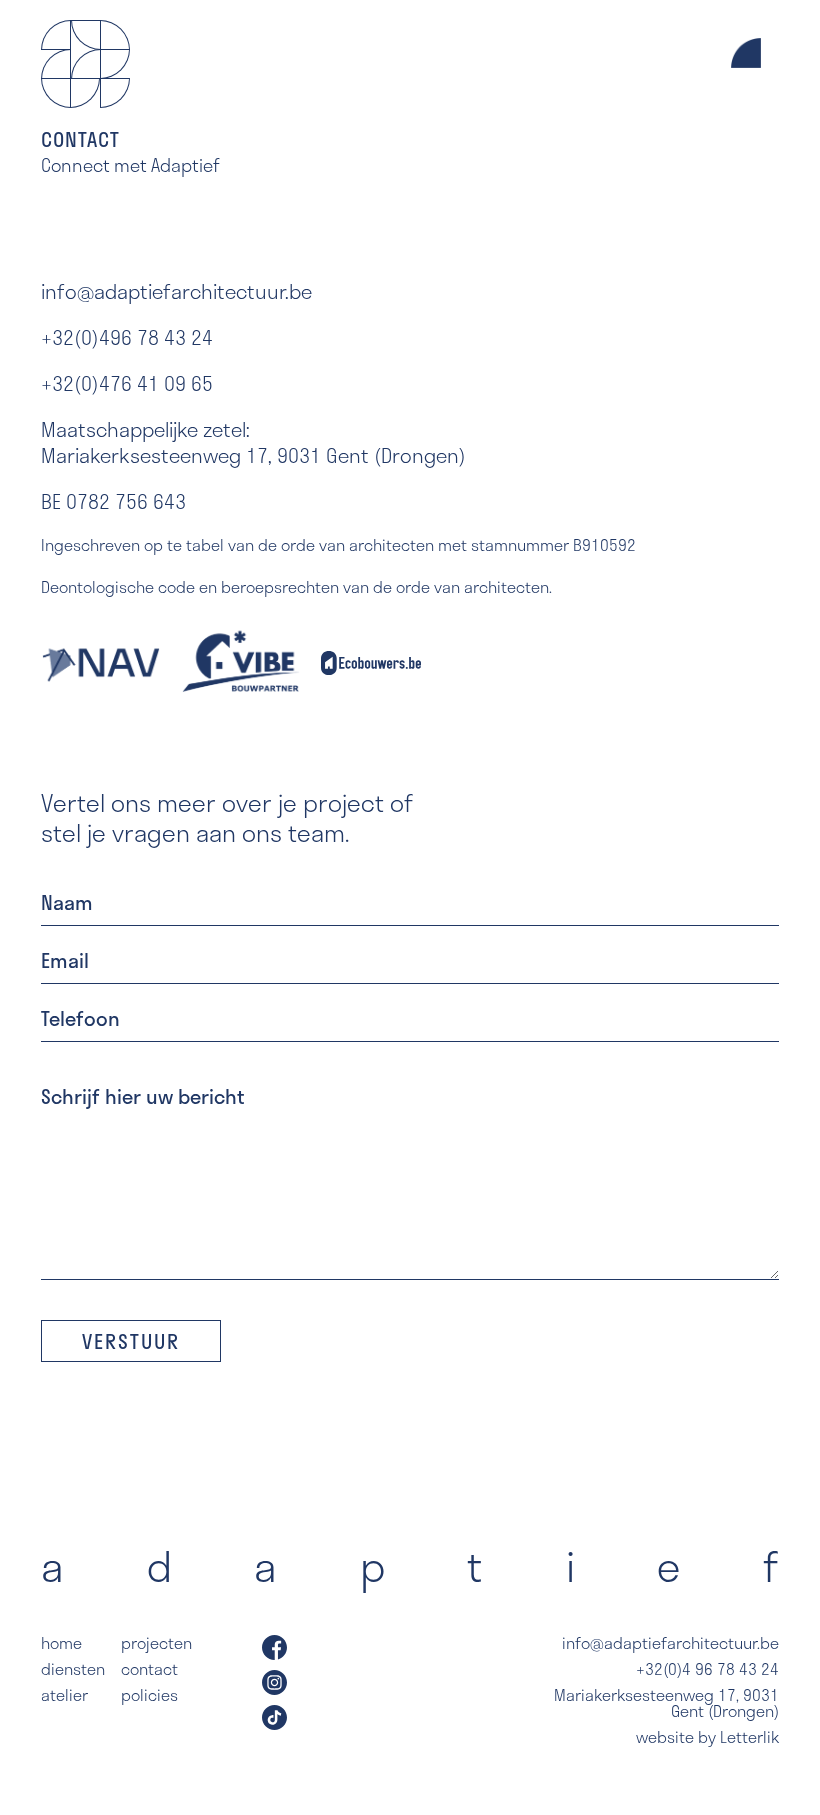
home (61, 1643)
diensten (73, 1669)
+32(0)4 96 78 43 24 (707, 1669)
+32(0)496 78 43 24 (127, 337)
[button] (746, 99)
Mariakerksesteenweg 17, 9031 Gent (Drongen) (666, 1703)
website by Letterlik (707, 1737)
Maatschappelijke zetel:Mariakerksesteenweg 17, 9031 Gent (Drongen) (253, 442)
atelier (64, 1695)
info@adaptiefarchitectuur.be (176, 291)
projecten (156, 1643)
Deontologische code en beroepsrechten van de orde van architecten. (296, 587)
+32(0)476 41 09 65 (127, 383)
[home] (86, 64)
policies (149, 1695)
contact (149, 1669)
